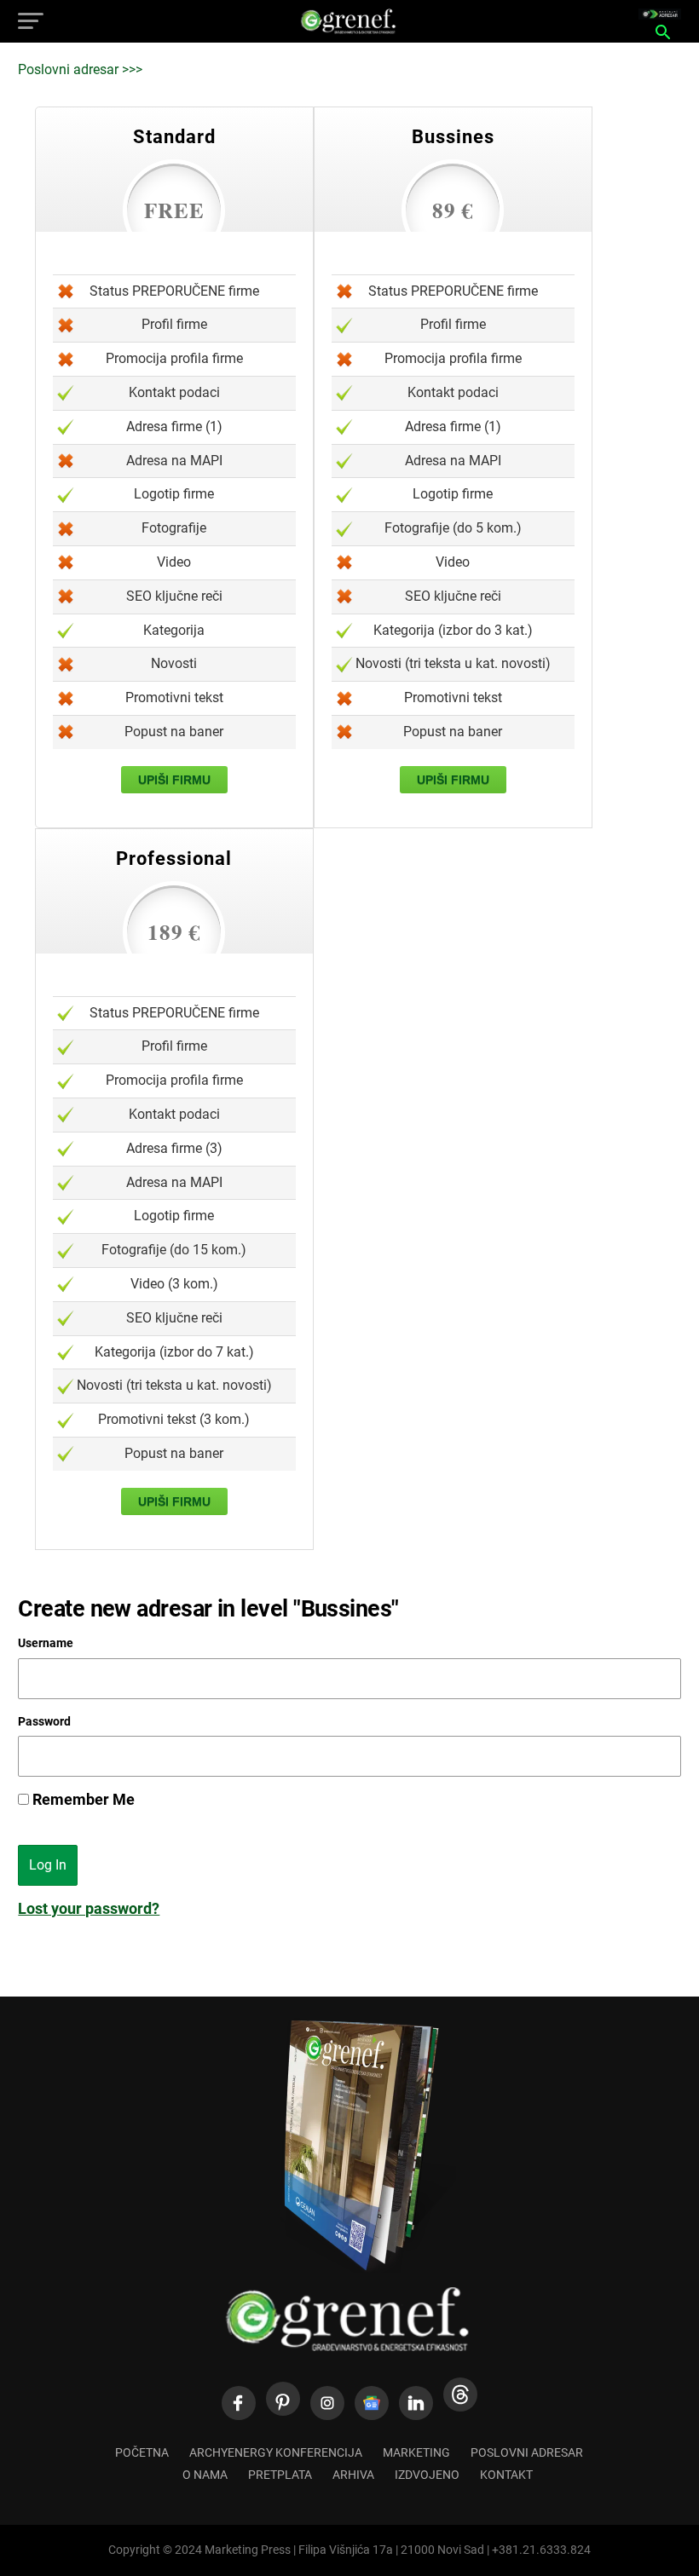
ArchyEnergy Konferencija (276, 2453)
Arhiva (353, 2475)
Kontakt (506, 2475)
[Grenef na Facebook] (239, 2403)
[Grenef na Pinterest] (283, 2399)
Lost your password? (89, 1909)
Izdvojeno (427, 2475)
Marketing (416, 2453)
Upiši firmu (174, 780)
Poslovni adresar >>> (80, 69)
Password (44, 1721)
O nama (205, 2475)
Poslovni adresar (527, 2453)
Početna (142, 2453)
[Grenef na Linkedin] (416, 2403)
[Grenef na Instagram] (327, 2403)
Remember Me (82, 1800)
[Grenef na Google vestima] (372, 2403)
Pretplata (280, 2475)
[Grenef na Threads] (460, 2394)
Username (46, 1643)
